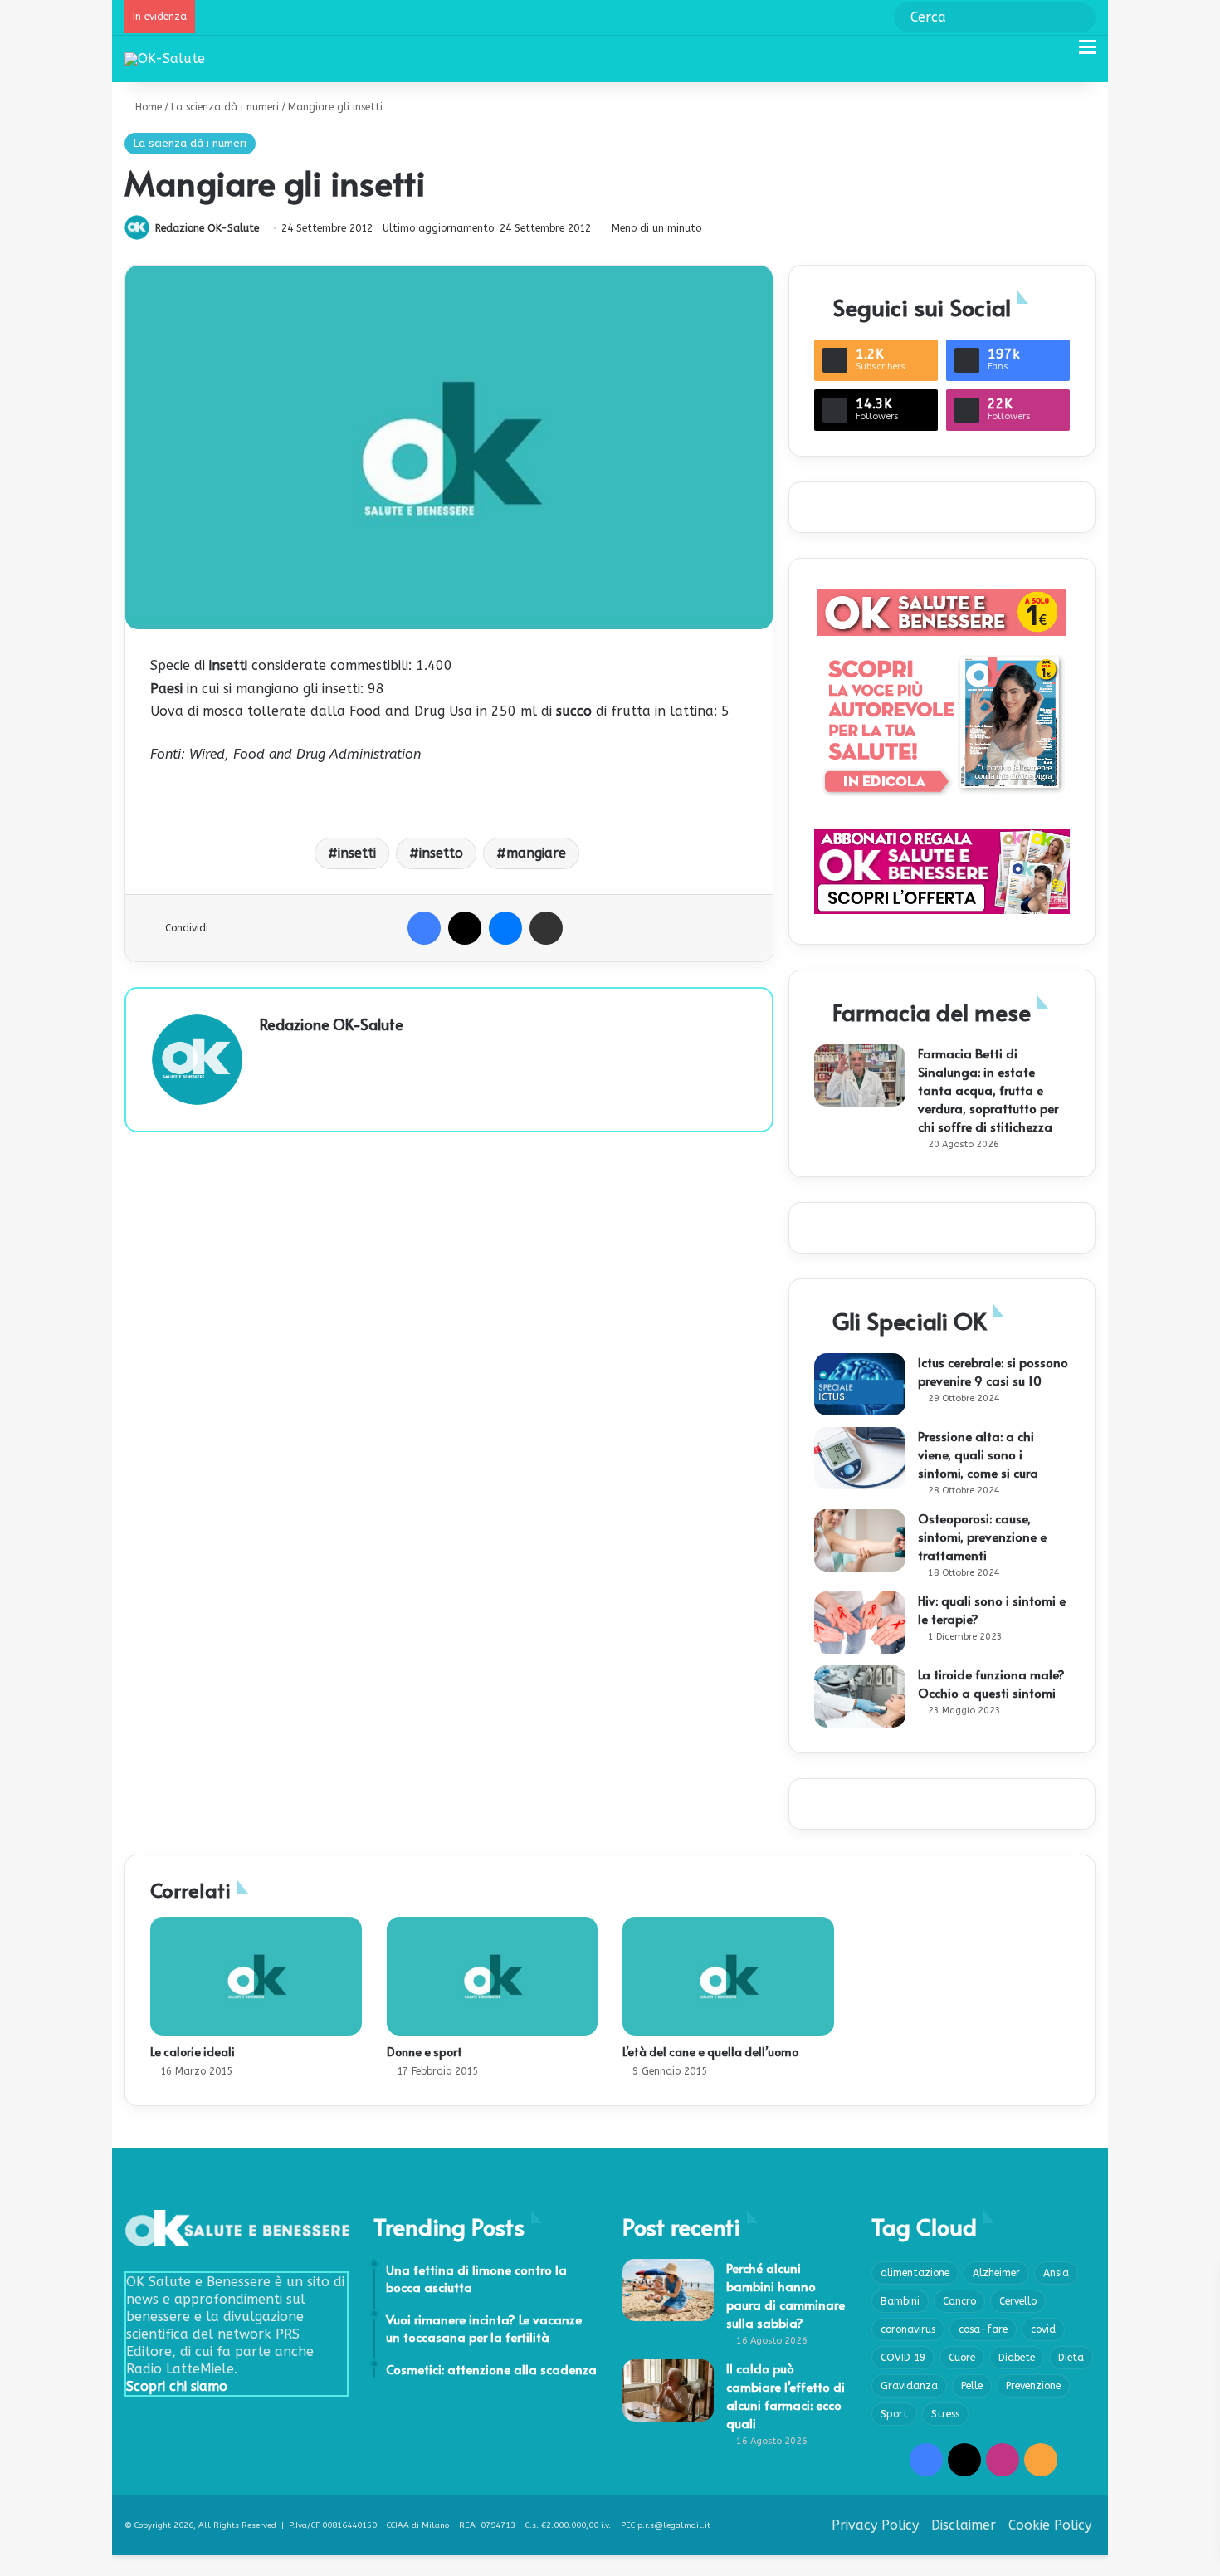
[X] (465, 928)
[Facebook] (424, 928)
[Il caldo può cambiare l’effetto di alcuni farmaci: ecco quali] (668, 2390)
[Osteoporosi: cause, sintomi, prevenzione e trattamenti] (860, 1540)
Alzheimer (996, 2273)
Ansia (1056, 2273)
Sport (894, 2414)
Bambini (900, 2301)
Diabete (1017, 2358)
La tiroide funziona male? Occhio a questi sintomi (991, 1683)
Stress (945, 2414)
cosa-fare (983, 2329)
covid (1043, 2329)
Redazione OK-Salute (207, 228)
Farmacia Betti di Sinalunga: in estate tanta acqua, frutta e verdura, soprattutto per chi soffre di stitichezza (988, 1090)
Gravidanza (909, 2386)
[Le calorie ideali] (256, 1976)
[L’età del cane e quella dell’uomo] (728, 1976)
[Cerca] (1058, 54)
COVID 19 (903, 2358)
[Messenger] (505, 928)
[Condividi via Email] (546, 928)
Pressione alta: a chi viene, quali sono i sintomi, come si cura (978, 1454)
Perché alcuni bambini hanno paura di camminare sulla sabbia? (786, 2295)
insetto (441, 853)
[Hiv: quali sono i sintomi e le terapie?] (860, 1623)
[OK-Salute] (165, 59)
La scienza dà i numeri (225, 107)
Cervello (1018, 2301)
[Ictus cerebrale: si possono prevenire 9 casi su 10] (860, 1384)
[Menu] (1087, 54)
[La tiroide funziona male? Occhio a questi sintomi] (860, 1696)
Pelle (972, 2386)
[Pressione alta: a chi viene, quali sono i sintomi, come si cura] (860, 1458)
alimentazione (915, 2273)
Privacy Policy (875, 2525)
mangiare (536, 853)
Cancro (959, 2301)
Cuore (962, 2358)
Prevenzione (1033, 2386)
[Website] (270, 1053)
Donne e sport (425, 2052)
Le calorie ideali (193, 2052)
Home (147, 107)
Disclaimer (964, 2525)
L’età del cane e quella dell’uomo (710, 2052)
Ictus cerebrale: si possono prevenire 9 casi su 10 (993, 1371)
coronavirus (908, 2329)
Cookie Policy (1050, 2525)
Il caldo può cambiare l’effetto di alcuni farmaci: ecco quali (786, 2395)
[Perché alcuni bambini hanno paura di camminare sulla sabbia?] (668, 2290)
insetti (357, 853)
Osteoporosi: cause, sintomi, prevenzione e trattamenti (982, 1536)
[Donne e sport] (493, 1976)
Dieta (1071, 2358)
